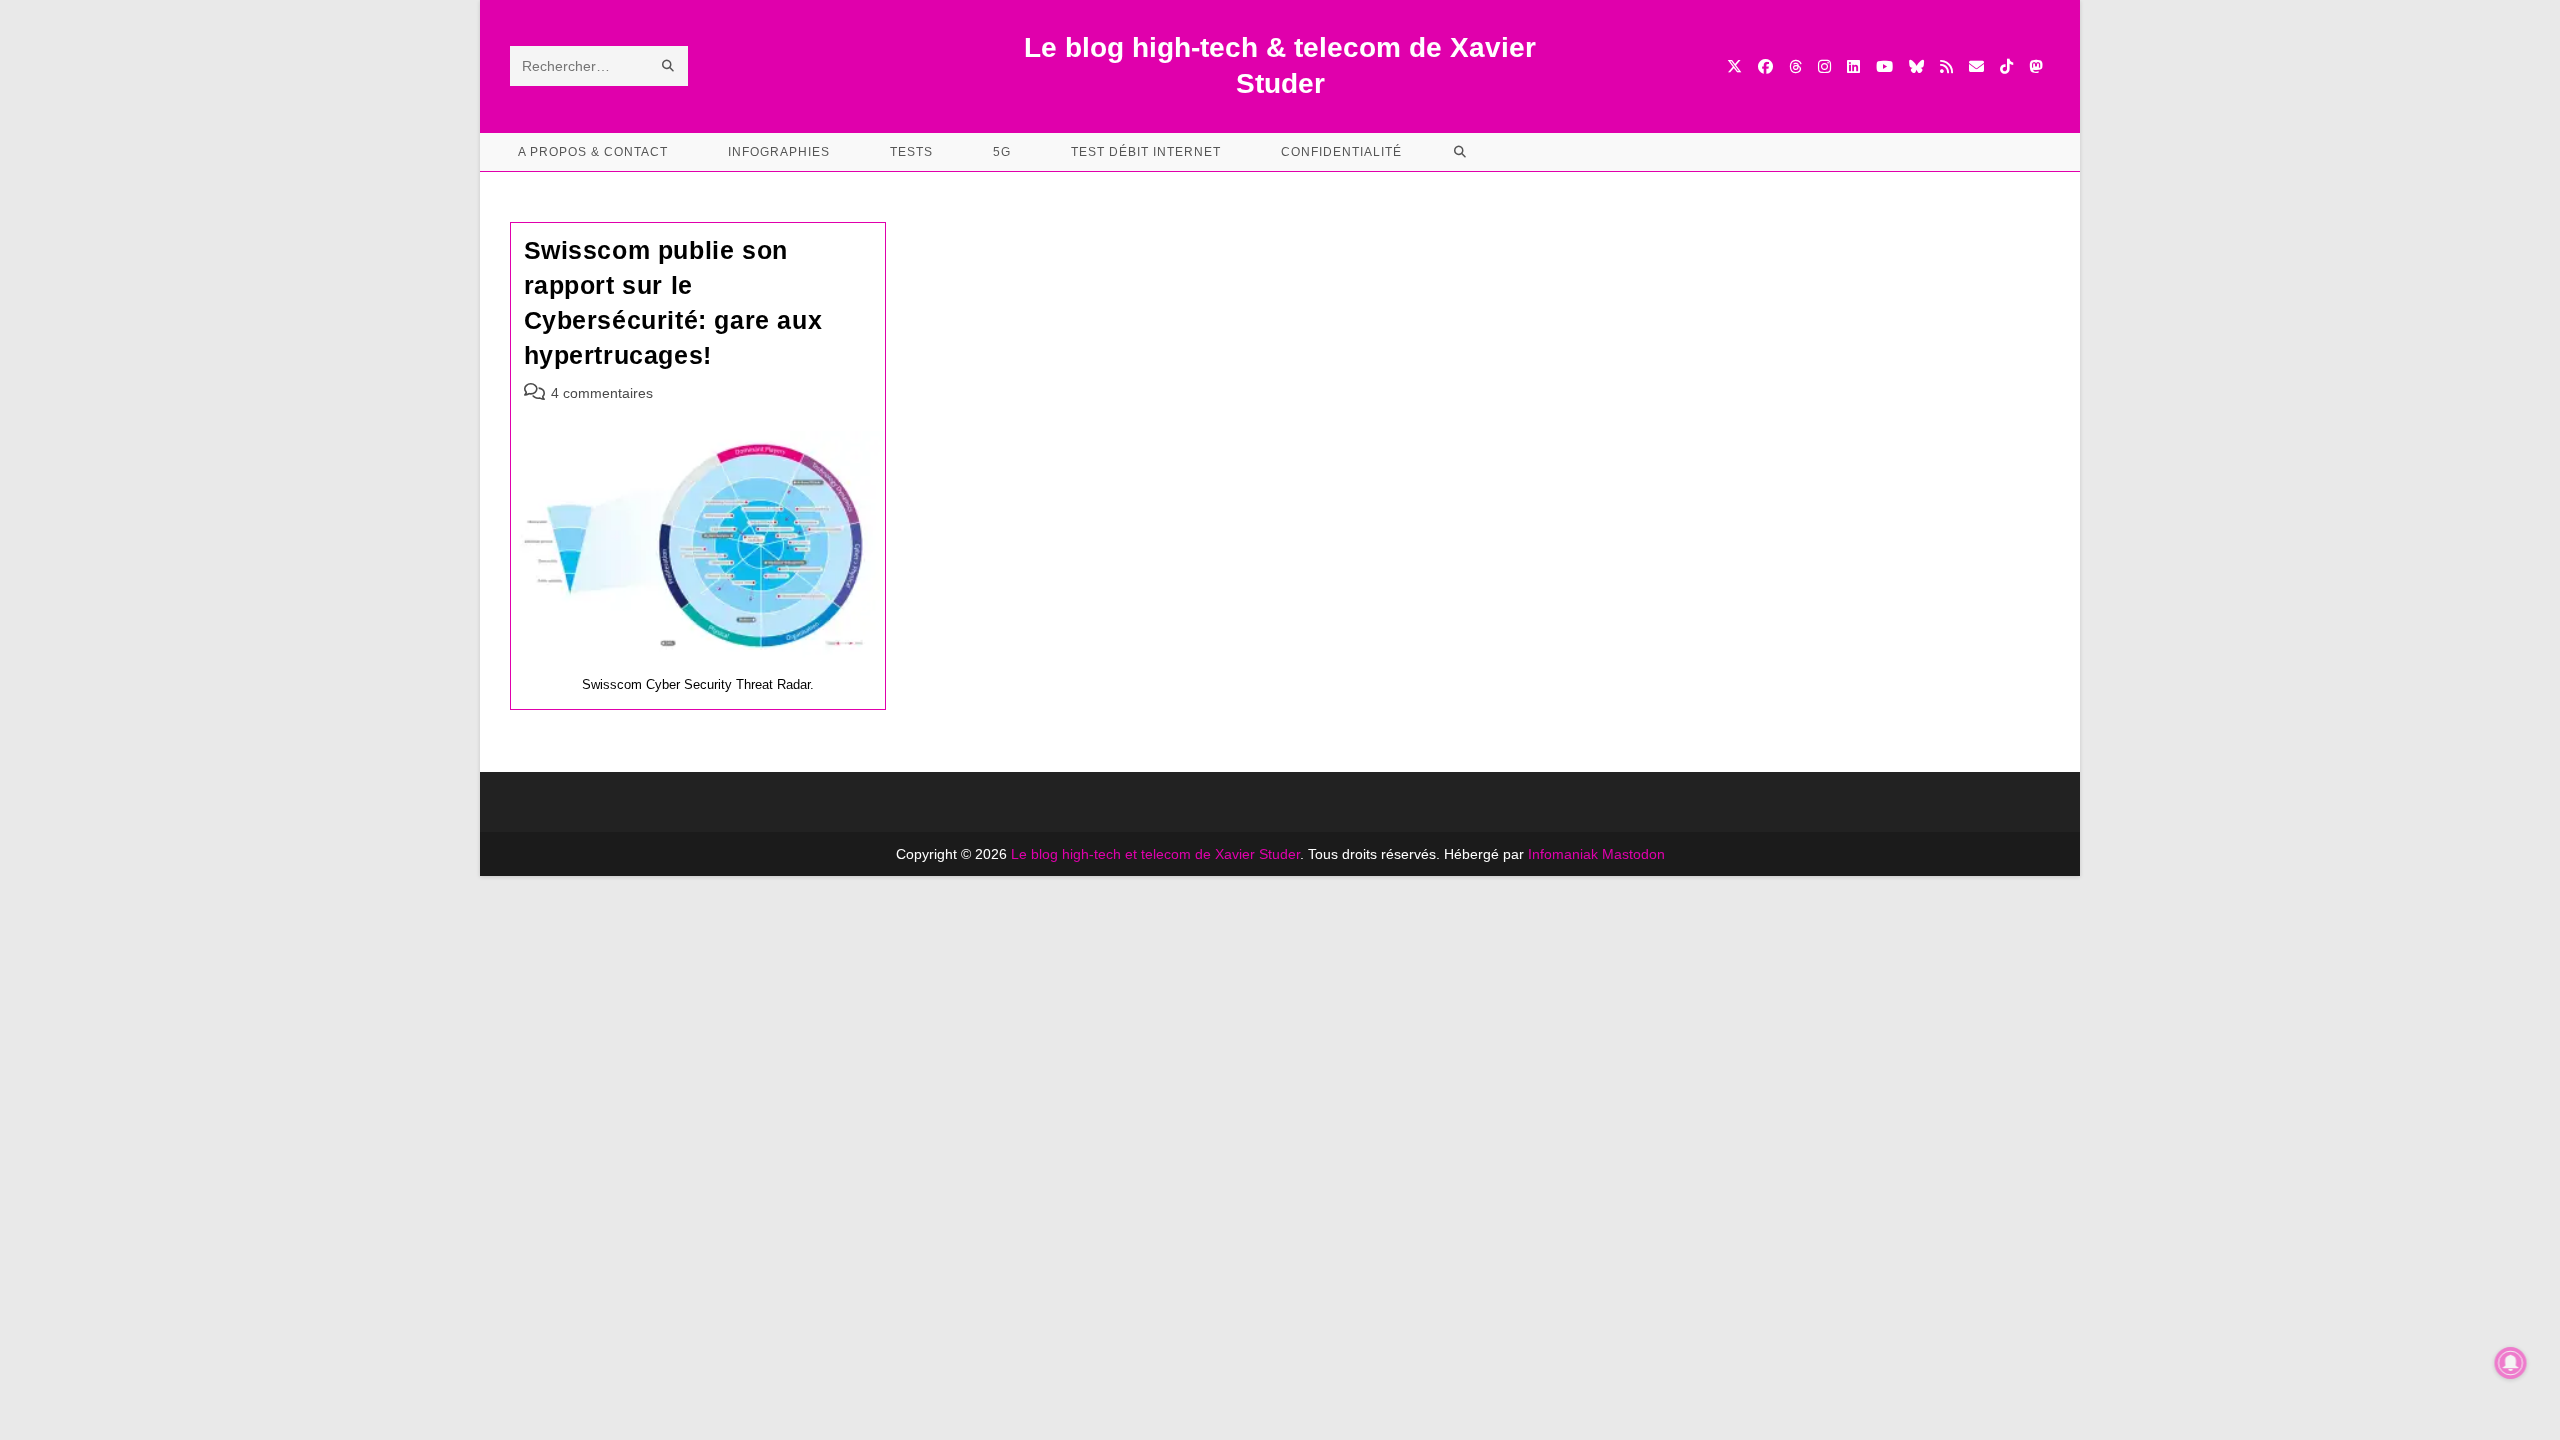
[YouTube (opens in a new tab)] (1884, 66)
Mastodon (1633, 854)
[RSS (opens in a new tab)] (1946, 66)
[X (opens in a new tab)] (1734, 66)
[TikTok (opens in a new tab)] (2006, 66)
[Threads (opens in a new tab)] (1795, 66)
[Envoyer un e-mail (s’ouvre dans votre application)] (1976, 66)
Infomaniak (1563, 854)
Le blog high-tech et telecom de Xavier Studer (1155, 854)
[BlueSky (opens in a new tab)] (1916, 66)
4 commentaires (602, 393)
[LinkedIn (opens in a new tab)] (1853, 66)
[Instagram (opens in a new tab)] (1824, 66)
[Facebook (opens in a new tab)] (1765, 66)
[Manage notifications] (2511, 1363)
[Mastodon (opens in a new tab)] (2035, 66)
